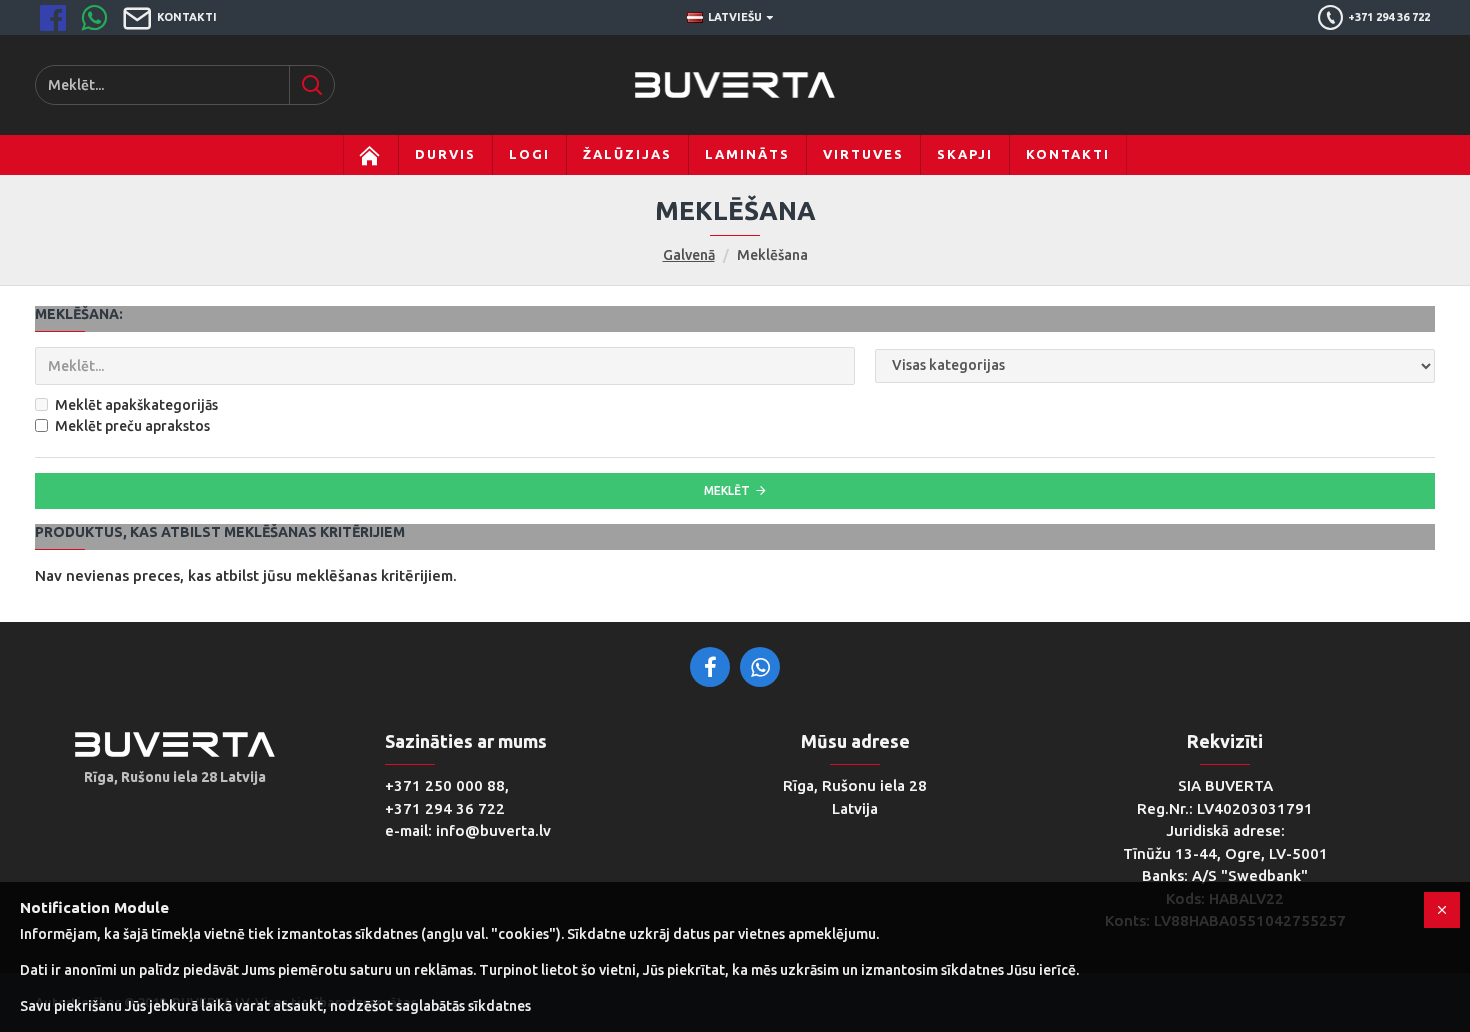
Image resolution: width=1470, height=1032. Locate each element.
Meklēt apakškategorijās (136, 405)
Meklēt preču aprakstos (132, 426)
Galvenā (689, 255)
